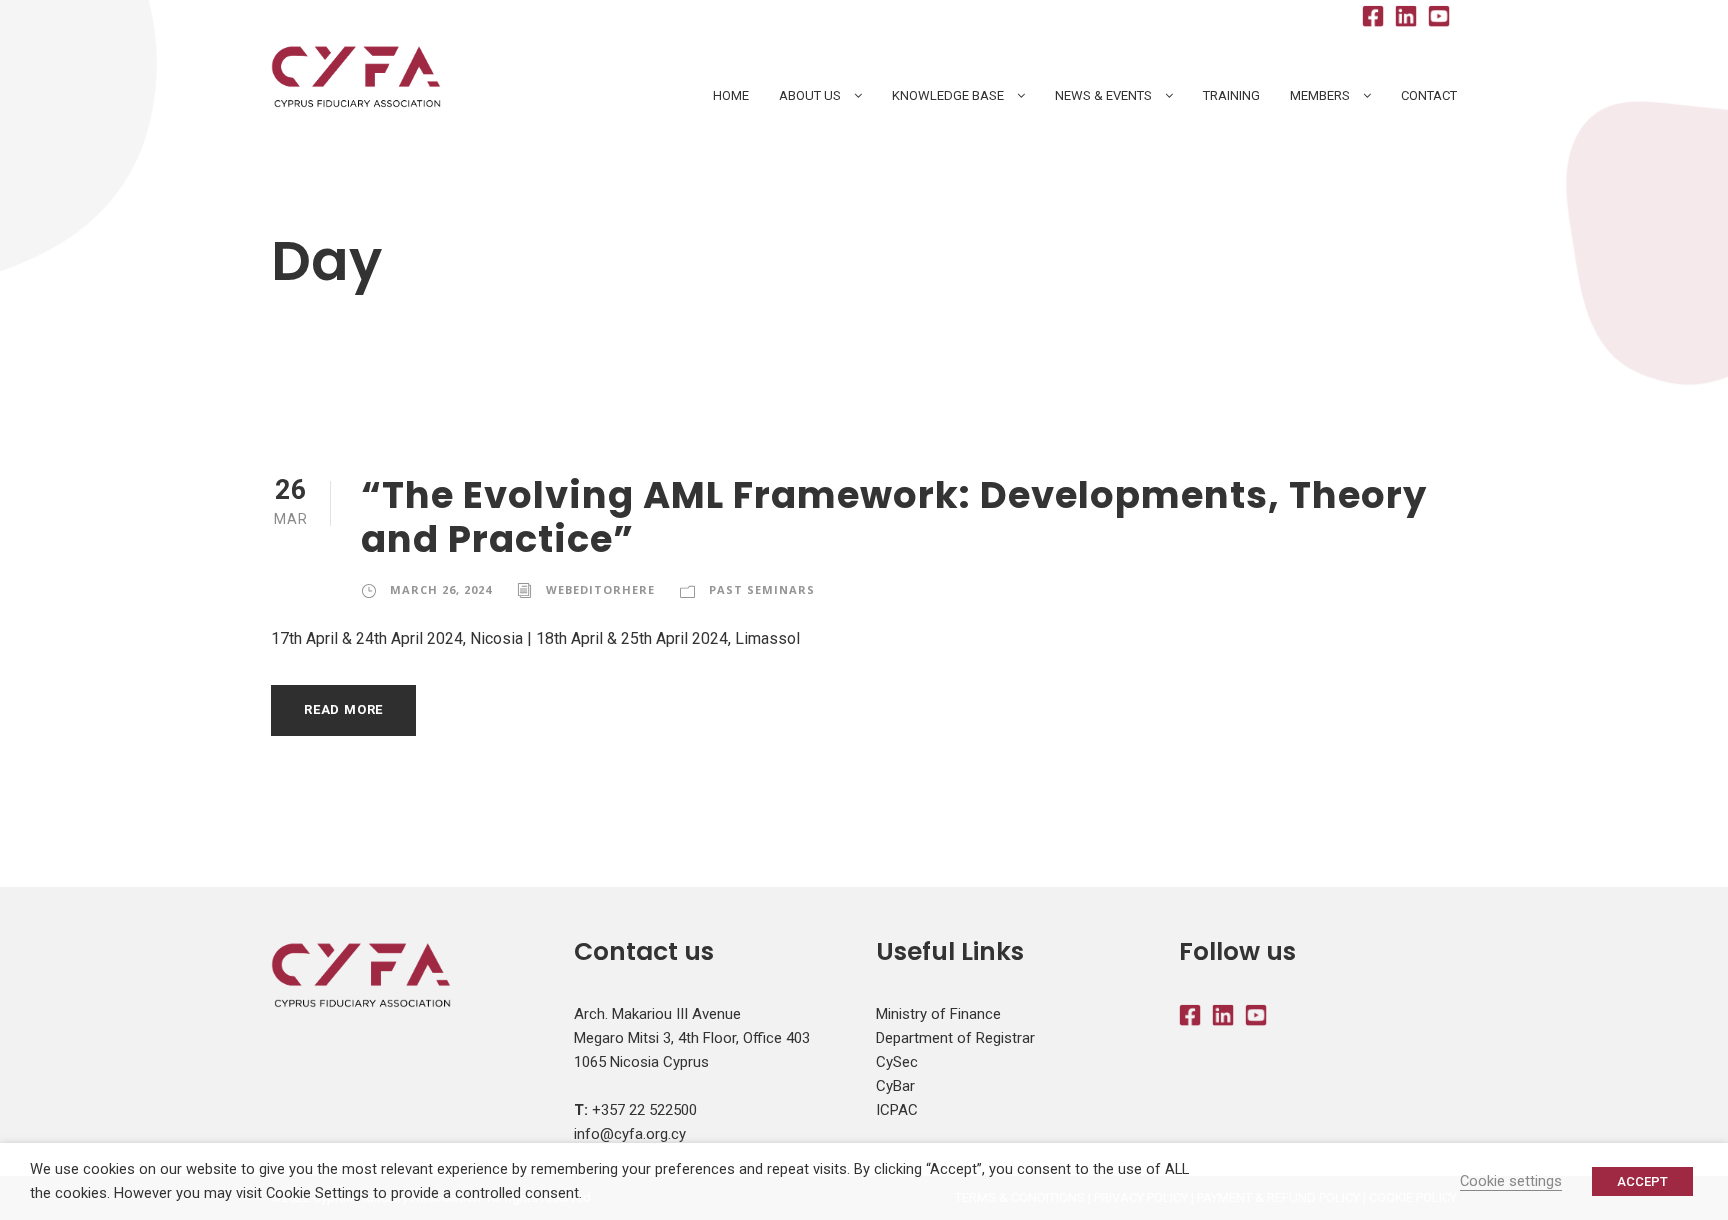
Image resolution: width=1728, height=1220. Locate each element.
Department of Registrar (955, 1038)
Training (1231, 95)
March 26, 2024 (441, 589)
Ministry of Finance (938, 1014)
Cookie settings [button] (1511, 1181)
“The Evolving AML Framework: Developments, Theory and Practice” (894, 517)
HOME (731, 95)
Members (1320, 95)
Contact (1429, 95)
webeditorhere (600, 589)
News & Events (1103, 95)
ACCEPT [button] (1642, 1181)
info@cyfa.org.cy (630, 1134)
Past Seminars (762, 589)
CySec (897, 1062)
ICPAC (897, 1110)
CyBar (895, 1086)
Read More (343, 709)
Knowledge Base (948, 95)
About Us (810, 95)
